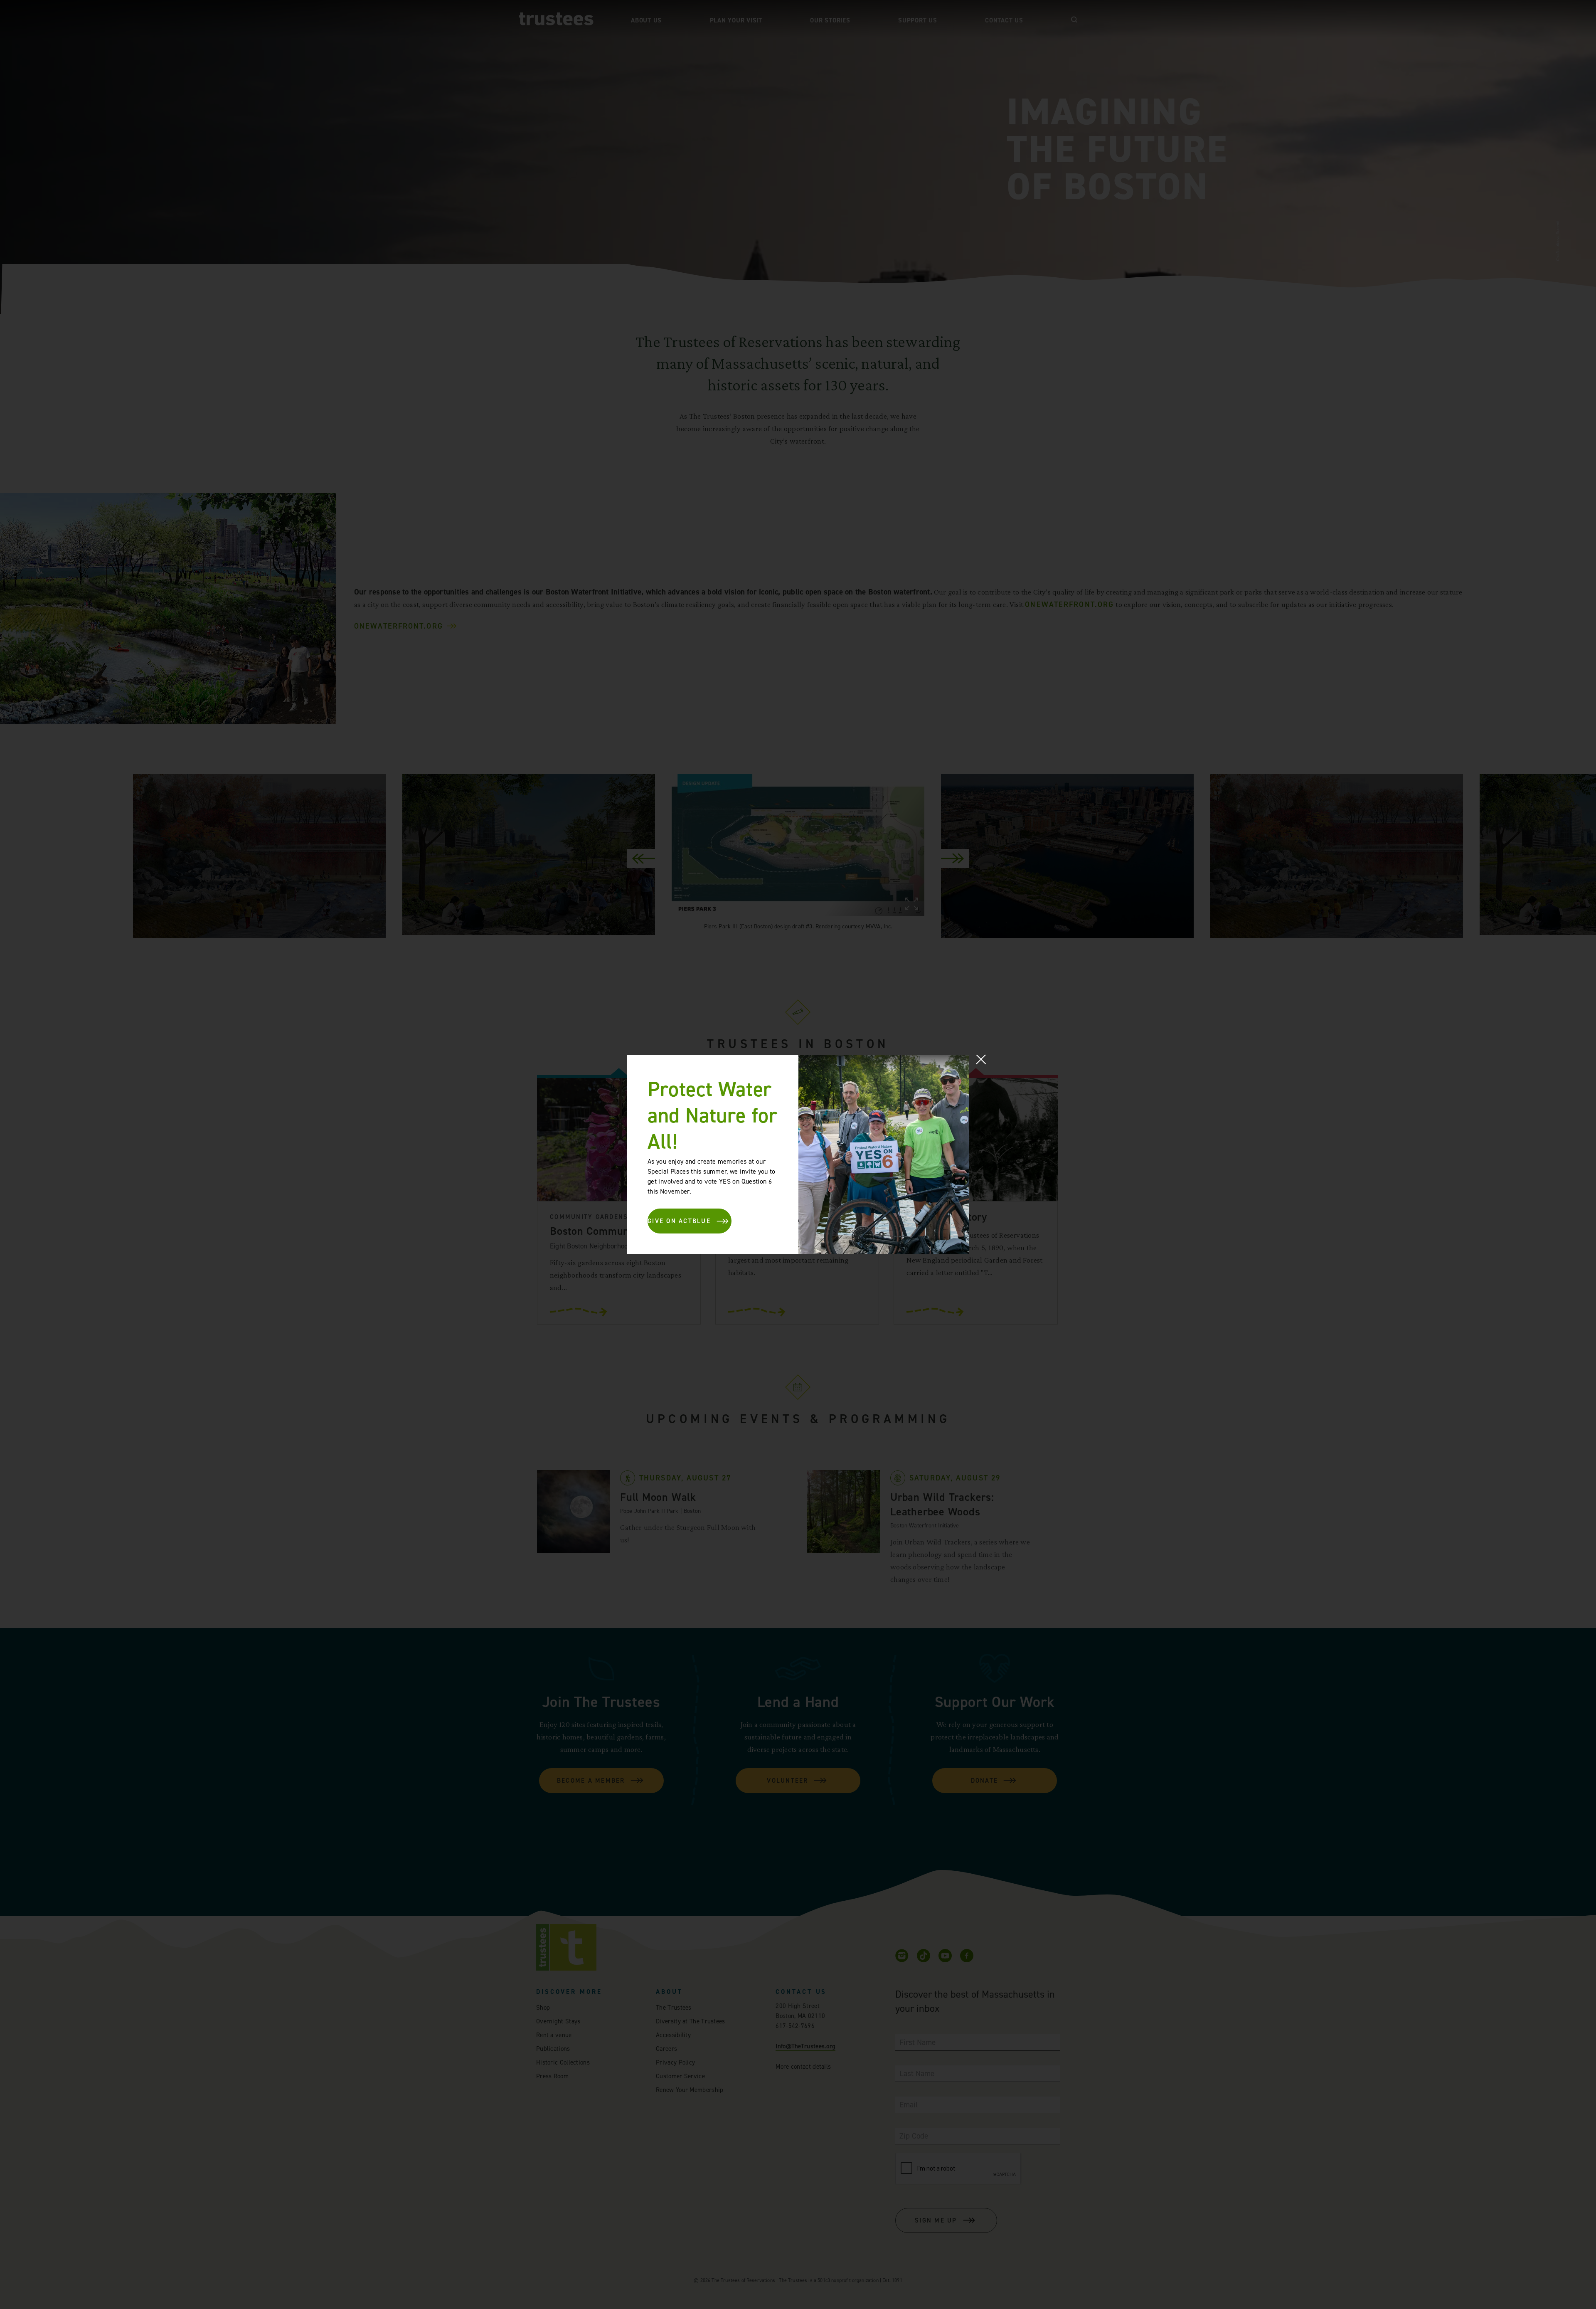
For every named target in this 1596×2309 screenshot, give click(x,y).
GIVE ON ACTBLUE (679, 1221)
